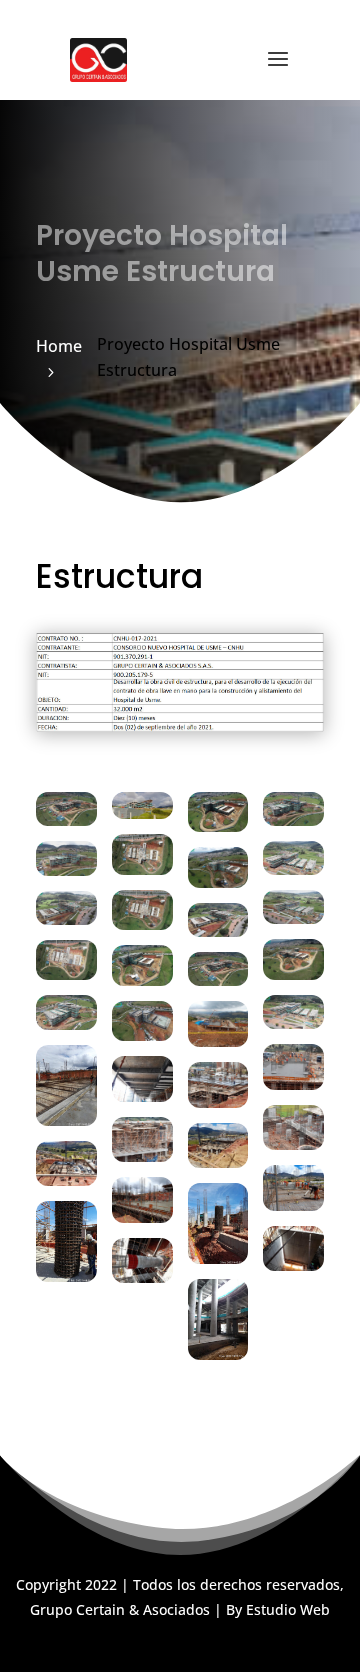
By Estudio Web (278, 1609)
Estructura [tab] (119, 580)
